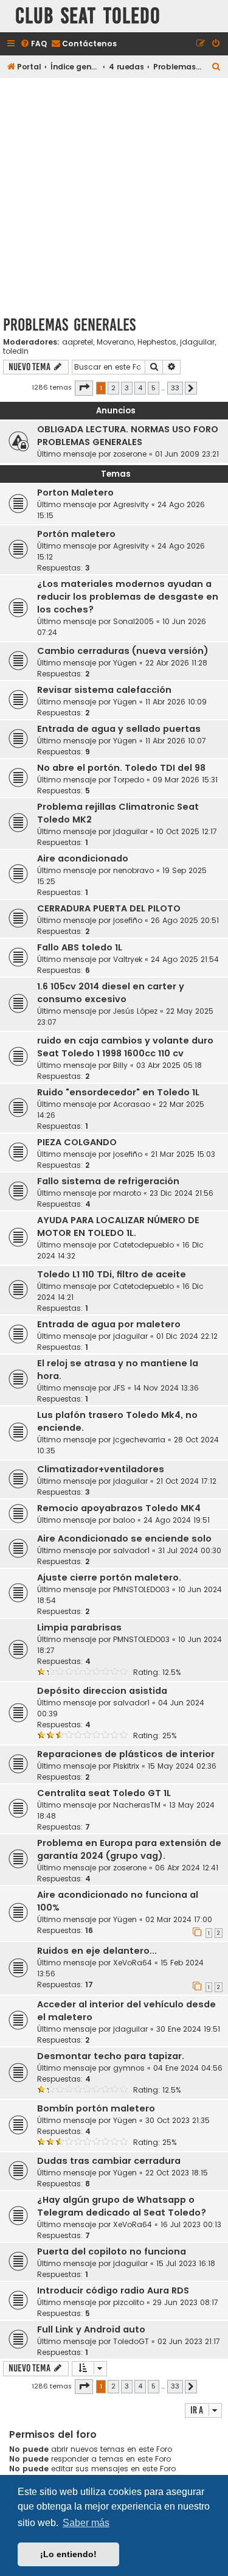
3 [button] (127, 388)
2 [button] (113, 388)
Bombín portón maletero (96, 2108)
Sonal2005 (133, 621)
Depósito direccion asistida (102, 1691)
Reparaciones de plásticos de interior (126, 1754)
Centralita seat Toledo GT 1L (104, 1793)
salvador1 (131, 1550)
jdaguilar (197, 342)
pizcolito (129, 2302)
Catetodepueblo (143, 1245)
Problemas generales (69, 325)
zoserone (130, 454)
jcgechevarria (139, 1440)
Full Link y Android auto (91, 2329)
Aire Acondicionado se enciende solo (124, 1539)
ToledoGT (131, 2341)
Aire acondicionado (83, 858)
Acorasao (132, 1104)
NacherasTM (137, 1805)
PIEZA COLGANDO (77, 1142)
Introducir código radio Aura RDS (113, 2290)
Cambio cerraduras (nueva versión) (123, 651)
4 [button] (140, 388)
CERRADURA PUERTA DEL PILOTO (109, 908)
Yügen (125, 663)
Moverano (115, 342)
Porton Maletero (75, 493)
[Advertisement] (114, 195)
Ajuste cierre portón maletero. (109, 1578)
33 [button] (175, 388)
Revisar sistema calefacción (104, 690)
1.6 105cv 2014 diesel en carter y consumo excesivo (111, 993)
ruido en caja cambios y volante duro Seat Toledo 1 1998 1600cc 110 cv (125, 1047)
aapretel (78, 342)
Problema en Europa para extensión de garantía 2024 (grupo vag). (129, 1849)
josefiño (128, 920)
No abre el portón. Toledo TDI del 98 (121, 768)
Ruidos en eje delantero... (97, 1951)
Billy (120, 1065)
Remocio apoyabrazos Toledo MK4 (119, 1508)
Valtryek (128, 959)
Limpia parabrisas (79, 1627)
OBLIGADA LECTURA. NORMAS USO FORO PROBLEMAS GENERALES (128, 436)
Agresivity (131, 504)
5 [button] (154, 388)
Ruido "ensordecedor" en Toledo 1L (118, 1092)
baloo (124, 1520)
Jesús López (135, 1011)
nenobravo (133, 870)
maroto (127, 1193)
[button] (84, 388)
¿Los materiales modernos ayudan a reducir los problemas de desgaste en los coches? (128, 597)
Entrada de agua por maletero (109, 1324)
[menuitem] (33, 44)
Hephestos (157, 342)
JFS (119, 1388)
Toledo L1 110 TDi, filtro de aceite (112, 1274)
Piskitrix (126, 1766)
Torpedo (129, 780)
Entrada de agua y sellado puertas (119, 729)
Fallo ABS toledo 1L (80, 947)
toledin (16, 351)
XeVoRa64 (133, 1963)
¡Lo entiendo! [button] (68, 2554)
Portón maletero (76, 534)
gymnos (129, 2068)
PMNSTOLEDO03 (141, 1589)
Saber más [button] (86, 2523)
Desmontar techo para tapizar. (111, 2056)
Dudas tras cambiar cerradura (109, 2161)
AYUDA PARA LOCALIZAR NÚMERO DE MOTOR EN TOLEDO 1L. (118, 1227)
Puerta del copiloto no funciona (112, 2251)
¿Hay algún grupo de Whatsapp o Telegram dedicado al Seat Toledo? (122, 2206)
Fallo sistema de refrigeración (108, 1181)
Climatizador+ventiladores (101, 1469)
